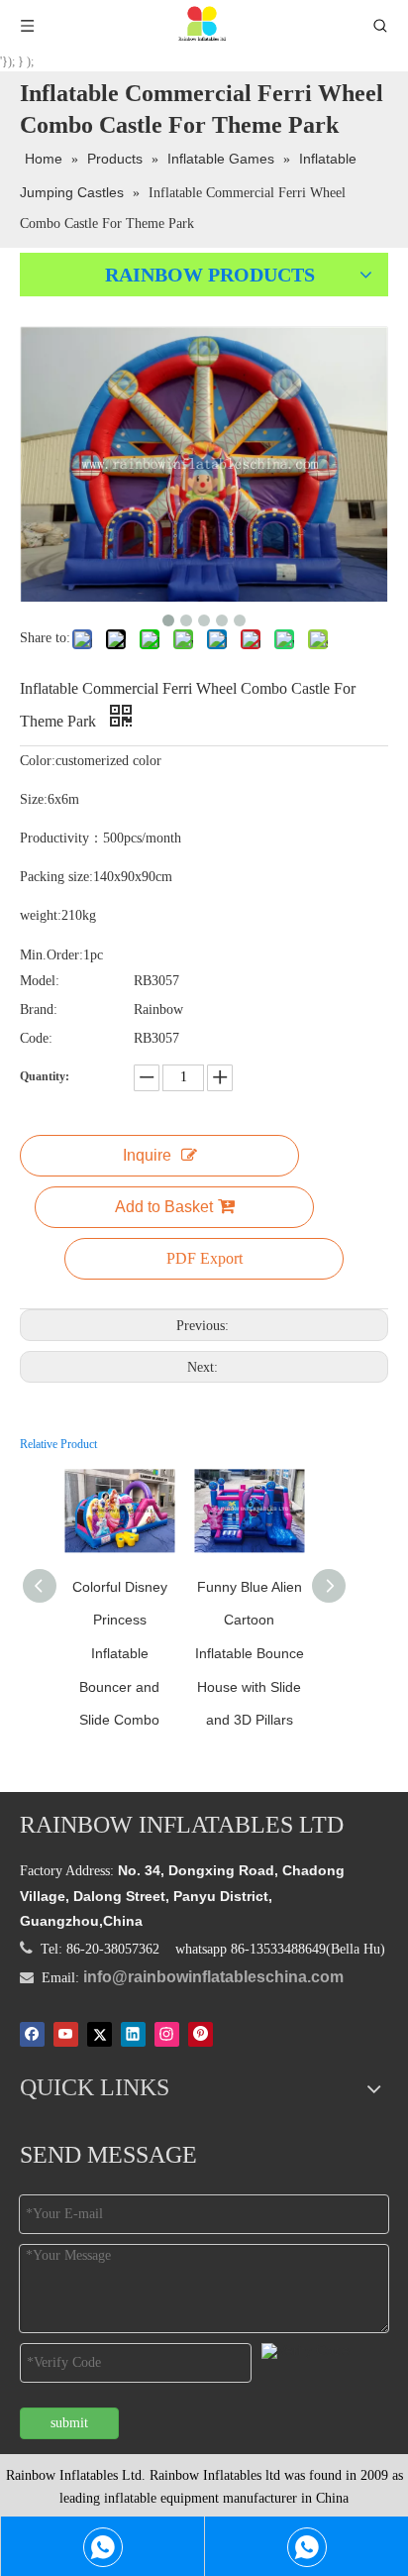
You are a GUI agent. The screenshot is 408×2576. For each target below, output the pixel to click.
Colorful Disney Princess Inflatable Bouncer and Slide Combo (120, 1653)
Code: (36, 1038)
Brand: (39, 1009)
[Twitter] (100, 2034)
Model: (40, 981)
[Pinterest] (201, 2034)
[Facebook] (32, 2034)
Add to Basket (164, 1207)
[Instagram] (167, 2034)
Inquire (147, 1155)
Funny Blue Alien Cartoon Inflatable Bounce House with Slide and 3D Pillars (250, 1653)
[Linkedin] (133, 2034)
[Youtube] (66, 2034)
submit (69, 2423)
